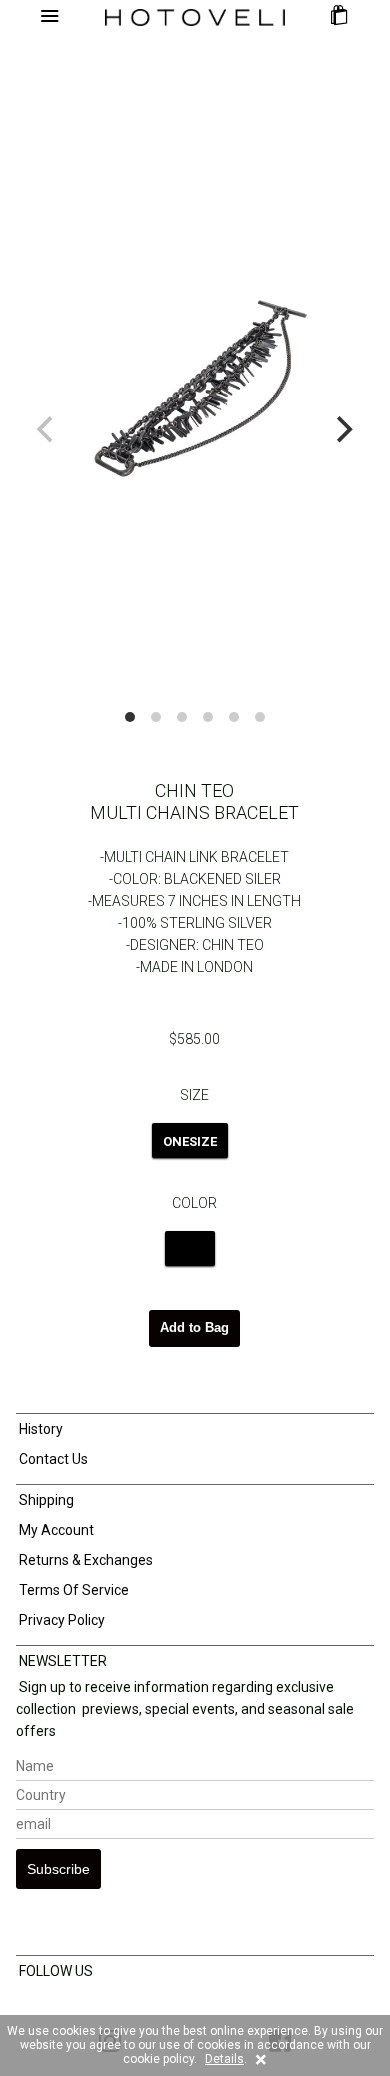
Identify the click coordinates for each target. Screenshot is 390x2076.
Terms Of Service (72, 1590)
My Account (55, 1530)
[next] (342, 430)
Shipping (45, 1500)
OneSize (190, 1141)
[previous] (48, 430)
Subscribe (58, 1869)
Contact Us (52, 1459)
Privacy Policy (60, 1620)
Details (224, 2059)
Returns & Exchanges (84, 1560)
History (39, 1429)
